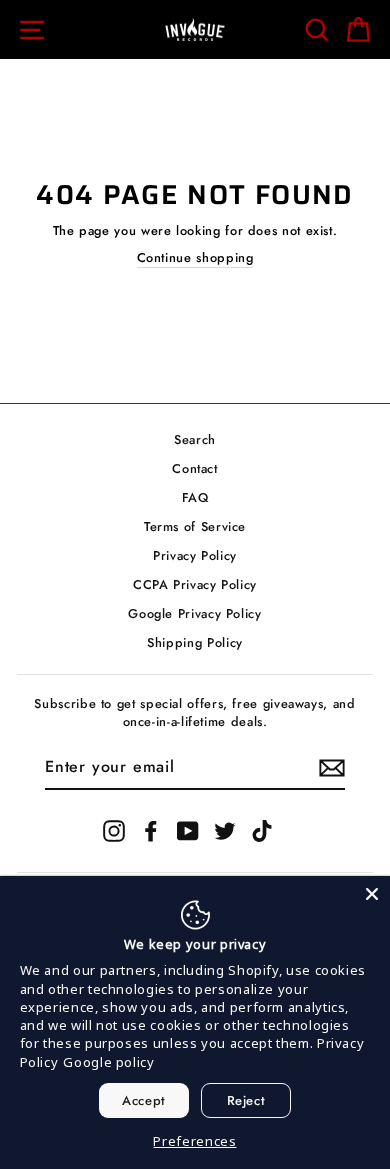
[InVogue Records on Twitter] (225, 831)
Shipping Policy (195, 642)
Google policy (108, 1062)
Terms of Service (195, 526)
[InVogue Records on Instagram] (114, 831)
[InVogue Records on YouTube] (188, 831)
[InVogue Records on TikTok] (262, 831)
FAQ (195, 497)
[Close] (372, 894)
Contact (194, 468)
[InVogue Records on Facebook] (151, 831)
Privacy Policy (195, 555)
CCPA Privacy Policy (195, 584)
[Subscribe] (332, 768)
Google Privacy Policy (194, 613)
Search (195, 439)
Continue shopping (195, 258)
